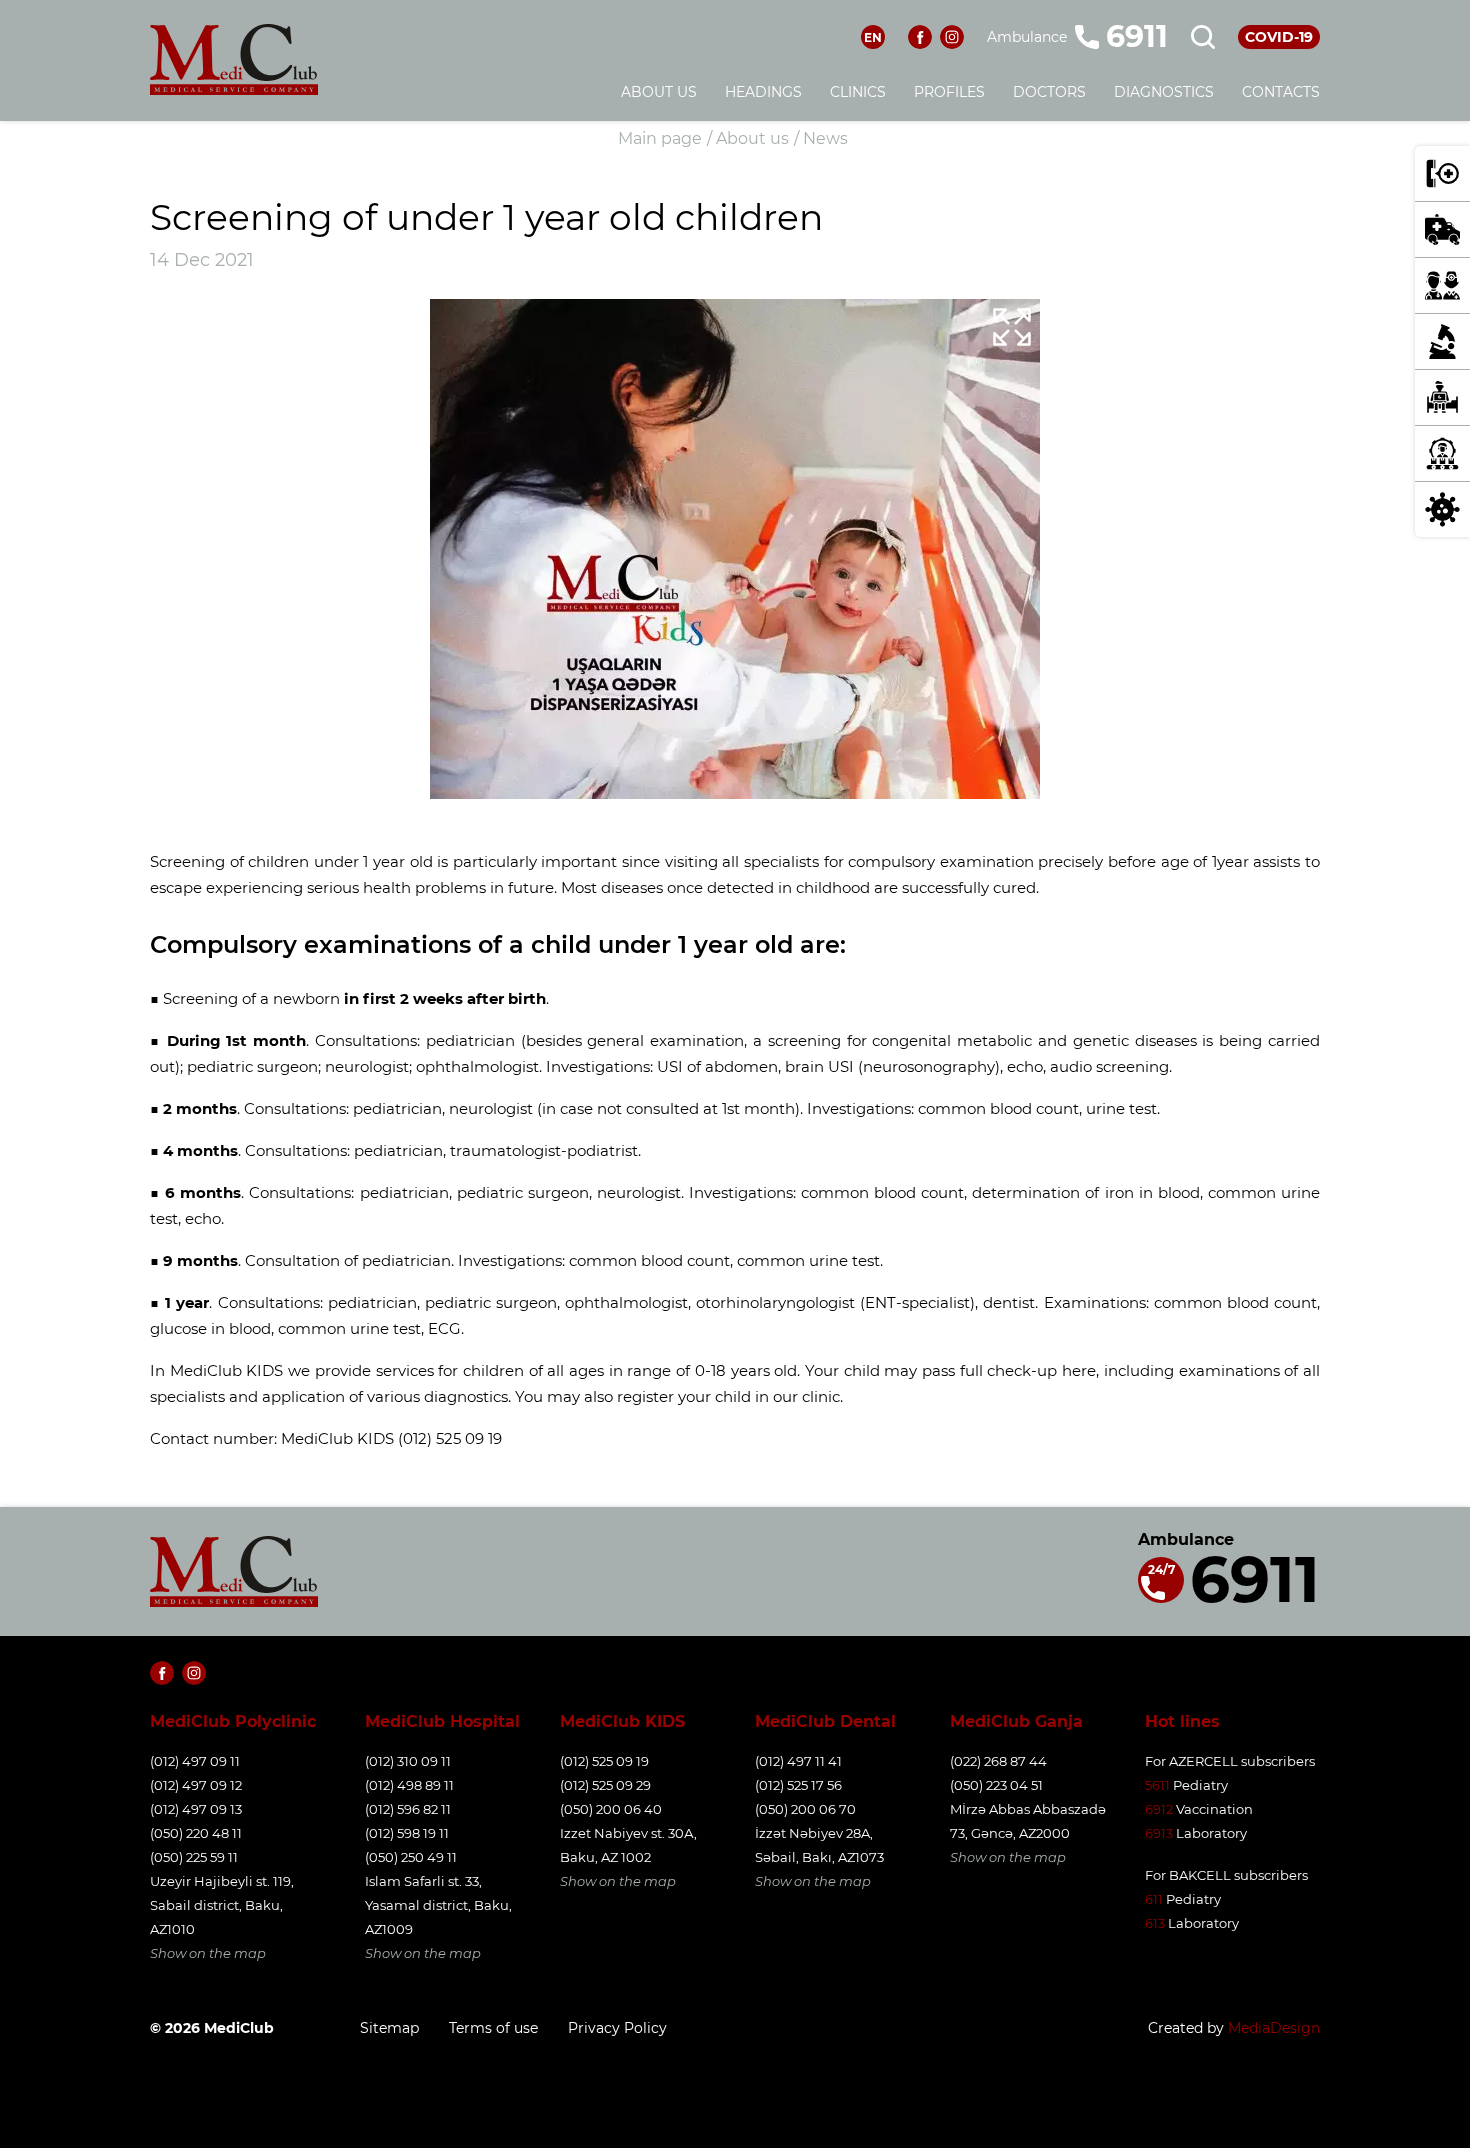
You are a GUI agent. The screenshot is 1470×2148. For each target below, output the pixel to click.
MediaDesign (1274, 2028)
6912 (1159, 1809)
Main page (660, 138)
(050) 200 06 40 (611, 1809)
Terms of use (493, 2028)
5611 (1157, 1785)
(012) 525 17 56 (798, 1785)
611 (1154, 1899)
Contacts (1281, 92)
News (825, 138)
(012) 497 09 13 (196, 1809)
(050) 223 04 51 (996, 1785)
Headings (763, 92)
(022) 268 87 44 (998, 1761)
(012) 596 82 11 (408, 1809)
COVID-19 (1279, 37)
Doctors (1049, 92)
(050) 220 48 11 (196, 1833)
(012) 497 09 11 (195, 1761)
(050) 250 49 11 (411, 1857)
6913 (1159, 1833)
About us (659, 92)
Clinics (858, 92)
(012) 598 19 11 (407, 1833)
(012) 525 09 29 (605, 1785)
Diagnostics (1164, 92)
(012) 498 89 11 (409, 1785)
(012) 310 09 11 (408, 1761)
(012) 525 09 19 (604, 1761)
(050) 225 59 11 (194, 1857)
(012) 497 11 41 (798, 1761)
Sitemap (389, 2028)
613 (1155, 1923)
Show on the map (208, 1953)
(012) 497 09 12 (196, 1785)
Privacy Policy (617, 2028)
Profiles (949, 92)
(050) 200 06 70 (805, 1809)
